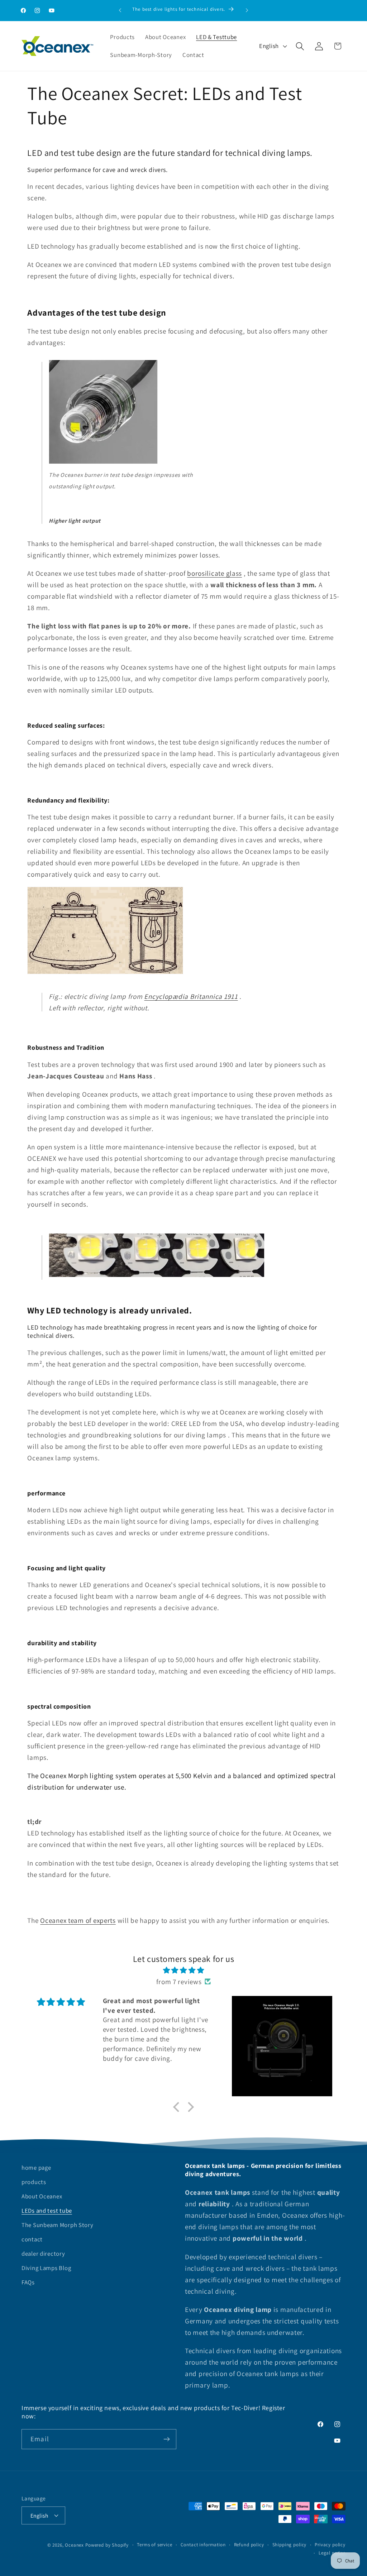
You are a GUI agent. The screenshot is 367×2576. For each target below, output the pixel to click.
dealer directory (43, 2254)
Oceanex (74, 2545)
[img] (183, 1970)
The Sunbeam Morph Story (58, 2225)
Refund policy (249, 2545)
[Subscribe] (166, 2439)
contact (32, 2239)
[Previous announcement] (120, 10)
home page (36, 2168)
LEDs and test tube (47, 2211)
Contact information (203, 2545)
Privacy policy (330, 2545)
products (34, 2182)
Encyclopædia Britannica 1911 (191, 996)
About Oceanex (42, 2196)
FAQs (28, 2282)
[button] (300, 46)
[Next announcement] (247, 10)
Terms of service (154, 2545)
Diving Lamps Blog (46, 2268)
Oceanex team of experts (78, 1920)
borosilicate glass (215, 573)
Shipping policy (290, 2545)
